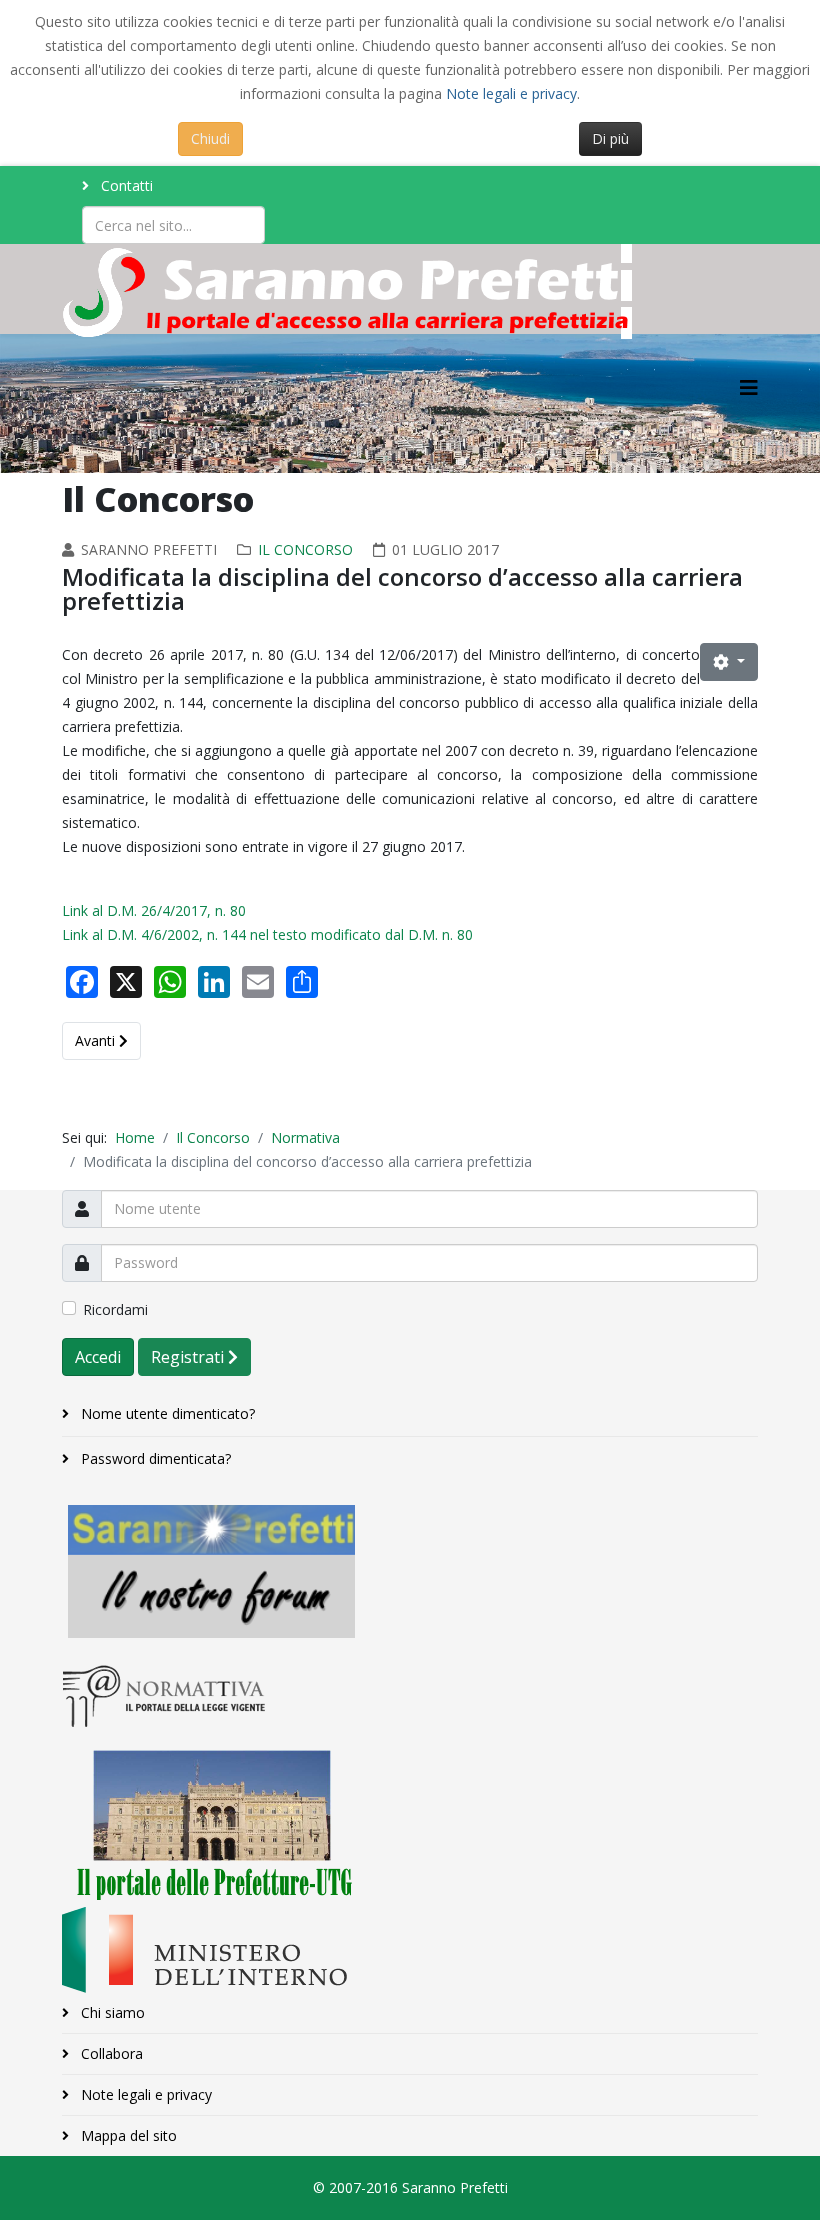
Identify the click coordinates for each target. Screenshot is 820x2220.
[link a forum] (410, 1571)
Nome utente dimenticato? (166, 1413)
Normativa (305, 1137)
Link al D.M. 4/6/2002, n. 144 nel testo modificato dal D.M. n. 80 (267, 934)
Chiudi (210, 138)
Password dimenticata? (154, 1458)
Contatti (125, 185)
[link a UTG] (410, 1817)
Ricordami (115, 1309)
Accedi (98, 1357)
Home (135, 1137)
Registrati (189, 1357)
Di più (610, 138)
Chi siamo (111, 2012)
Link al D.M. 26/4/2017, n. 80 (154, 910)
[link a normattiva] (410, 1694)
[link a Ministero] (410, 1950)
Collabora (110, 2053)
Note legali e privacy (511, 93)
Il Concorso (305, 549)
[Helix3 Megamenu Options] (749, 387)
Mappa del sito (127, 2135)
